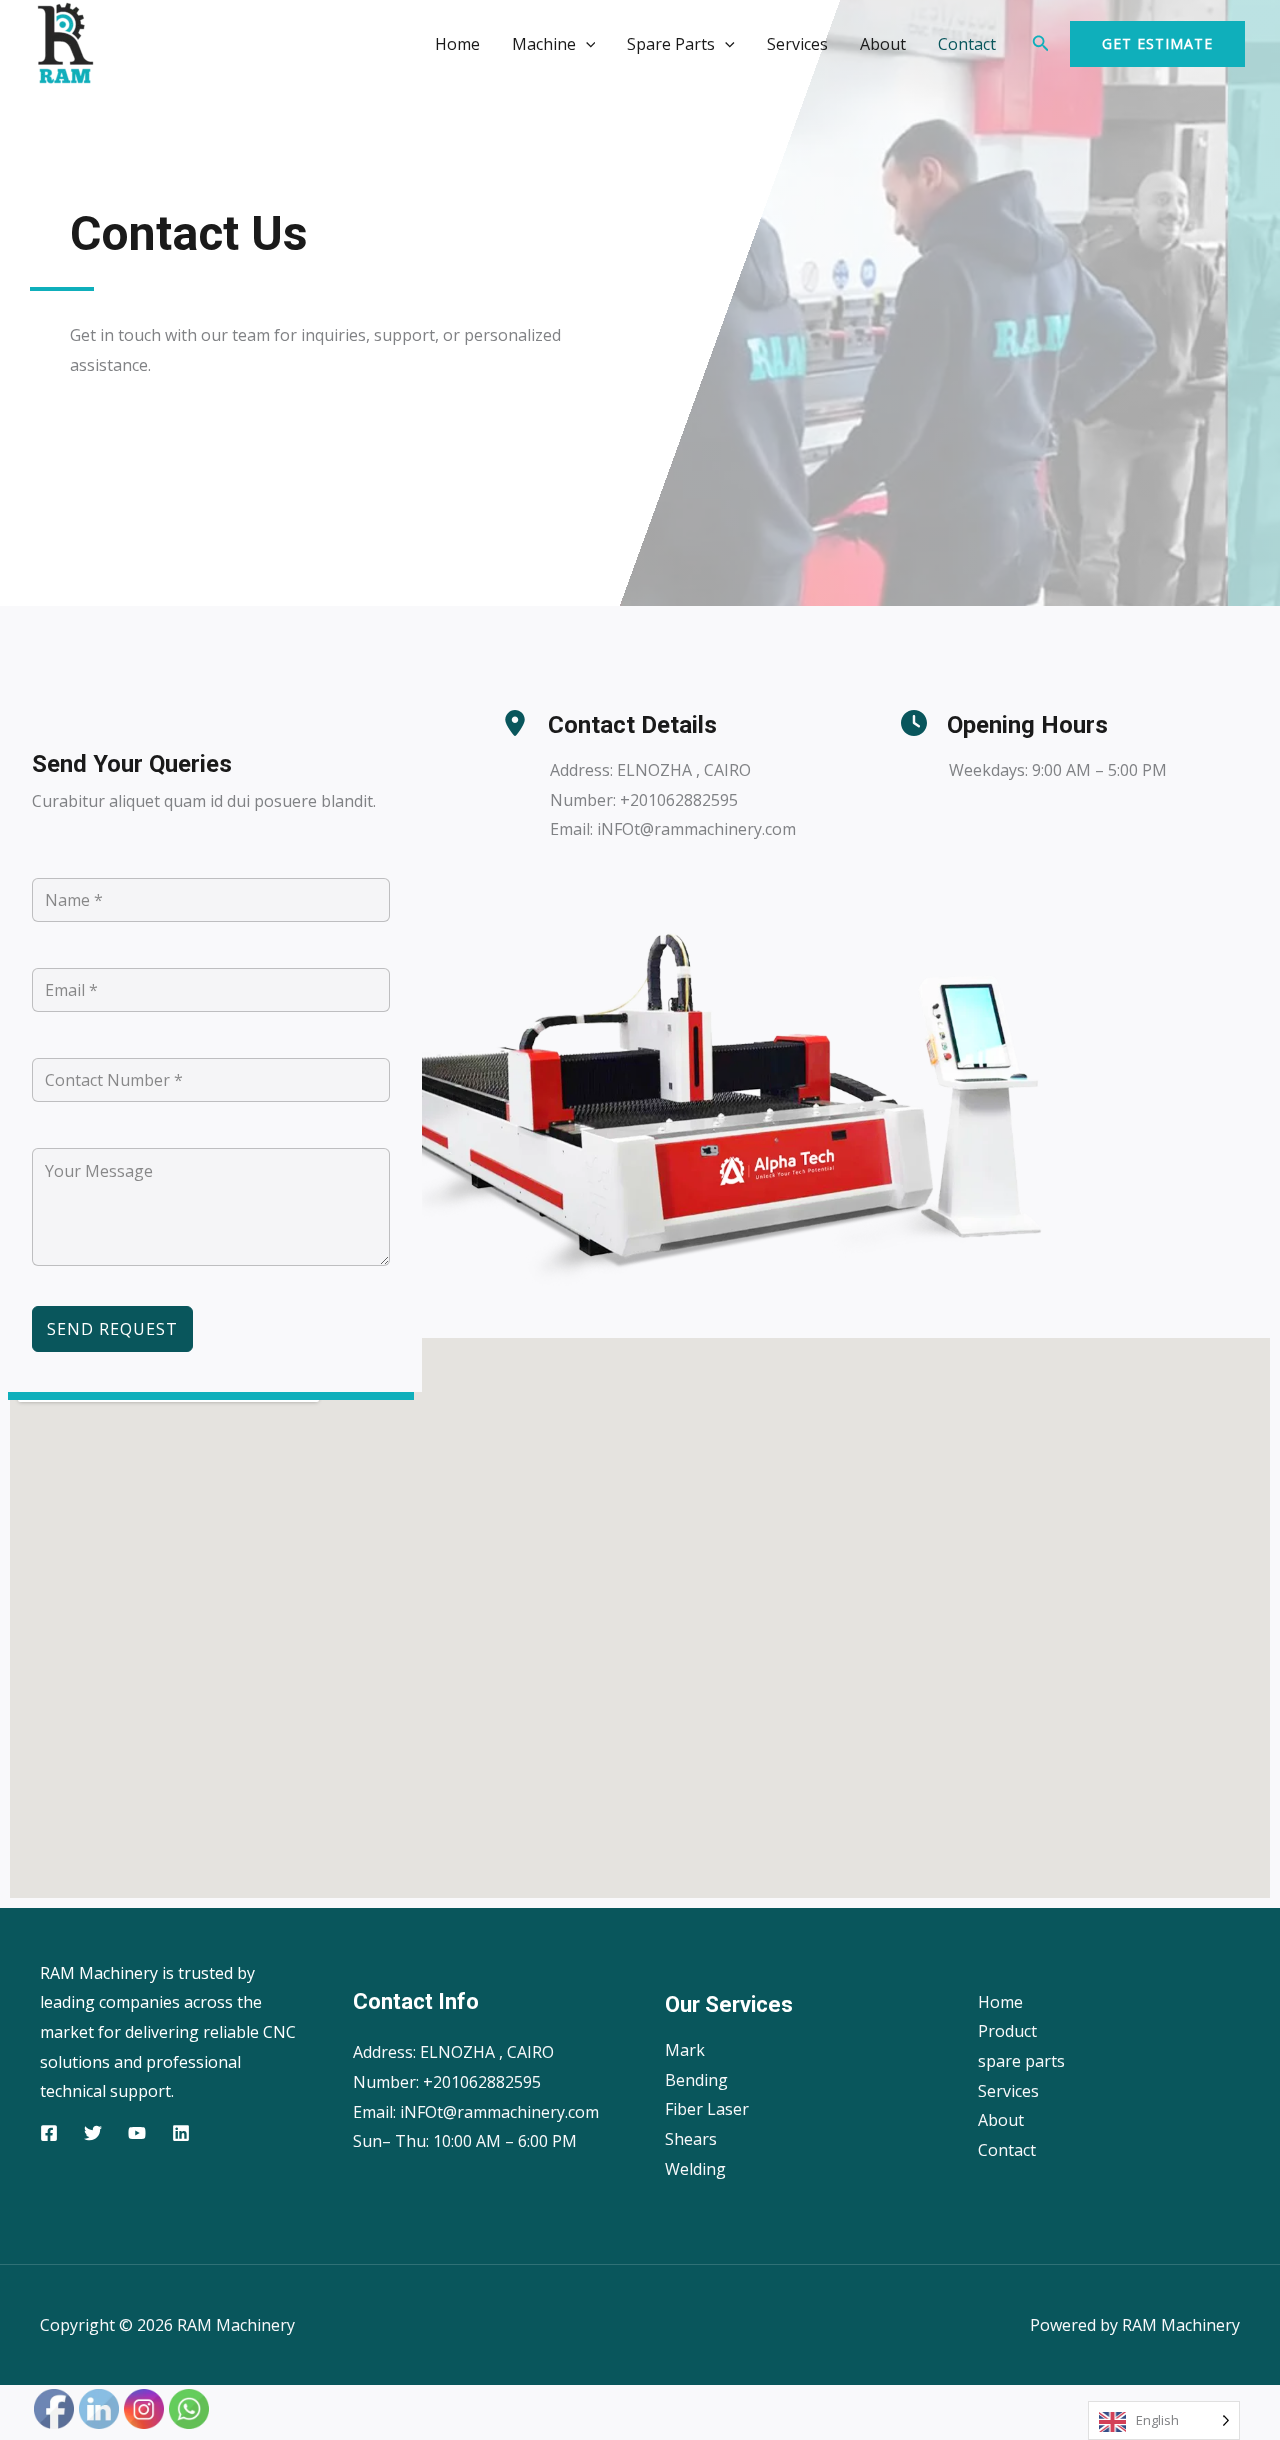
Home (457, 44)
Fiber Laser (707, 2109)
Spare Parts (671, 44)
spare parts (1021, 2061)
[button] (586, 44)
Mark (685, 2050)
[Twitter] (93, 2133)
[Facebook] (49, 2133)
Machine (544, 44)
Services (797, 44)
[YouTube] (137, 2133)
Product (1007, 2031)
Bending (696, 2080)
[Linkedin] (181, 2133)
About (883, 44)
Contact (967, 44)
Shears (691, 2139)
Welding (695, 2169)
